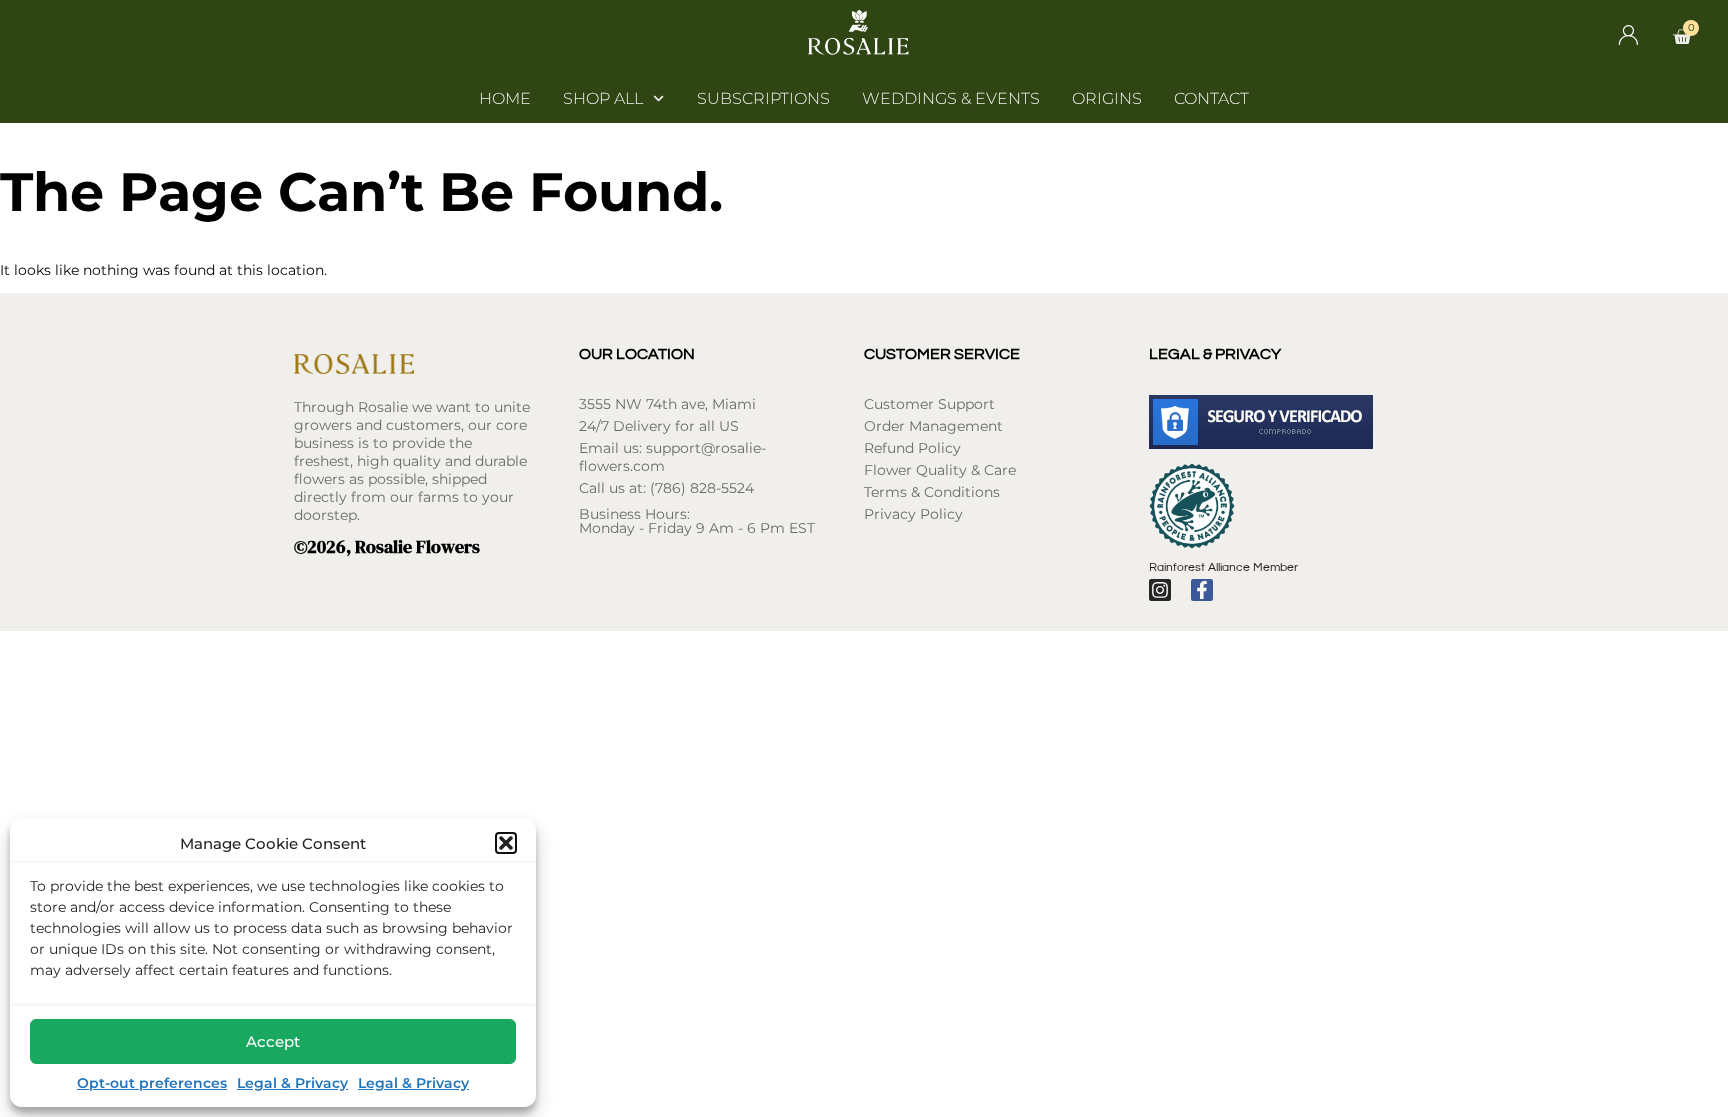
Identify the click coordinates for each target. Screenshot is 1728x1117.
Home (505, 98)
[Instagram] (1160, 590)
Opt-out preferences (152, 1083)
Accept (273, 1041)
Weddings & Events (951, 98)
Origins (1107, 98)
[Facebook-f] (1202, 590)
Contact (1211, 98)
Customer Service (942, 354)
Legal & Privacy (292, 1083)
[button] (506, 843)
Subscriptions (763, 98)
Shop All (603, 98)
